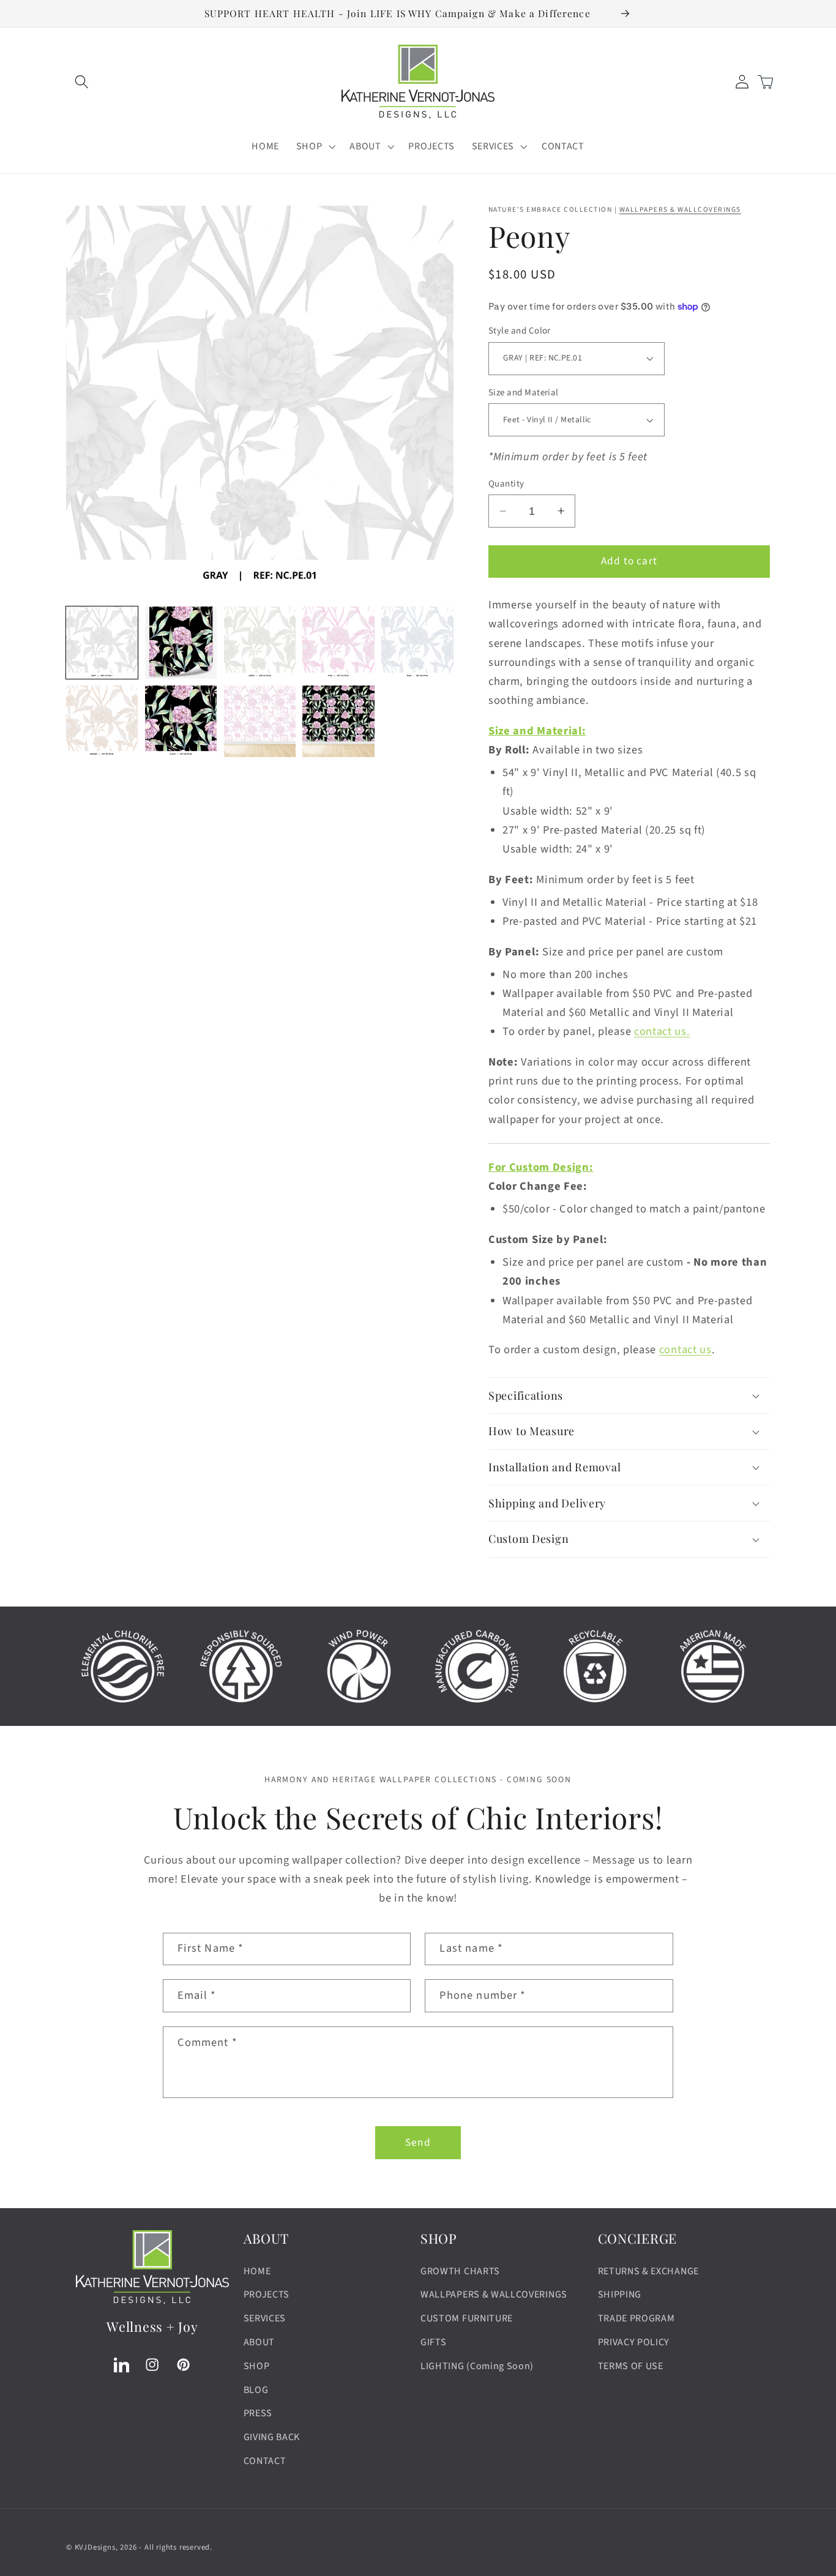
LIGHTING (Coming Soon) (477, 2366)
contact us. (662, 1031)
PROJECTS (267, 2294)
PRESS (258, 2413)
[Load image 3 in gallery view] (260, 642)
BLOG (256, 2390)
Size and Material (524, 393)
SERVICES (265, 2318)
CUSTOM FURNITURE (467, 2318)
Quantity (506, 484)
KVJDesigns (95, 2547)
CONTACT (265, 2461)
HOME (257, 2271)
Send (418, 2142)
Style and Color (520, 331)
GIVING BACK (272, 2437)
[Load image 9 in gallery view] (338, 721)
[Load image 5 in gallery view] (417, 642)
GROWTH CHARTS (460, 2271)
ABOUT (259, 2342)
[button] (82, 82)
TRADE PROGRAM (636, 2318)
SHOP (257, 2366)
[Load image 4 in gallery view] (338, 642)
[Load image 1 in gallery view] (102, 642)
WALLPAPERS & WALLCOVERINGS (680, 210)
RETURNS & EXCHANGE (648, 2271)
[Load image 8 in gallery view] (260, 721)
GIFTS (433, 2342)
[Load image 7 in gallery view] (181, 721)
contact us (685, 1350)
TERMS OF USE (631, 2366)
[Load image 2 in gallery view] (181, 642)
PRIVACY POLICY (634, 2342)
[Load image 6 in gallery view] (102, 721)
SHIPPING (620, 2294)
